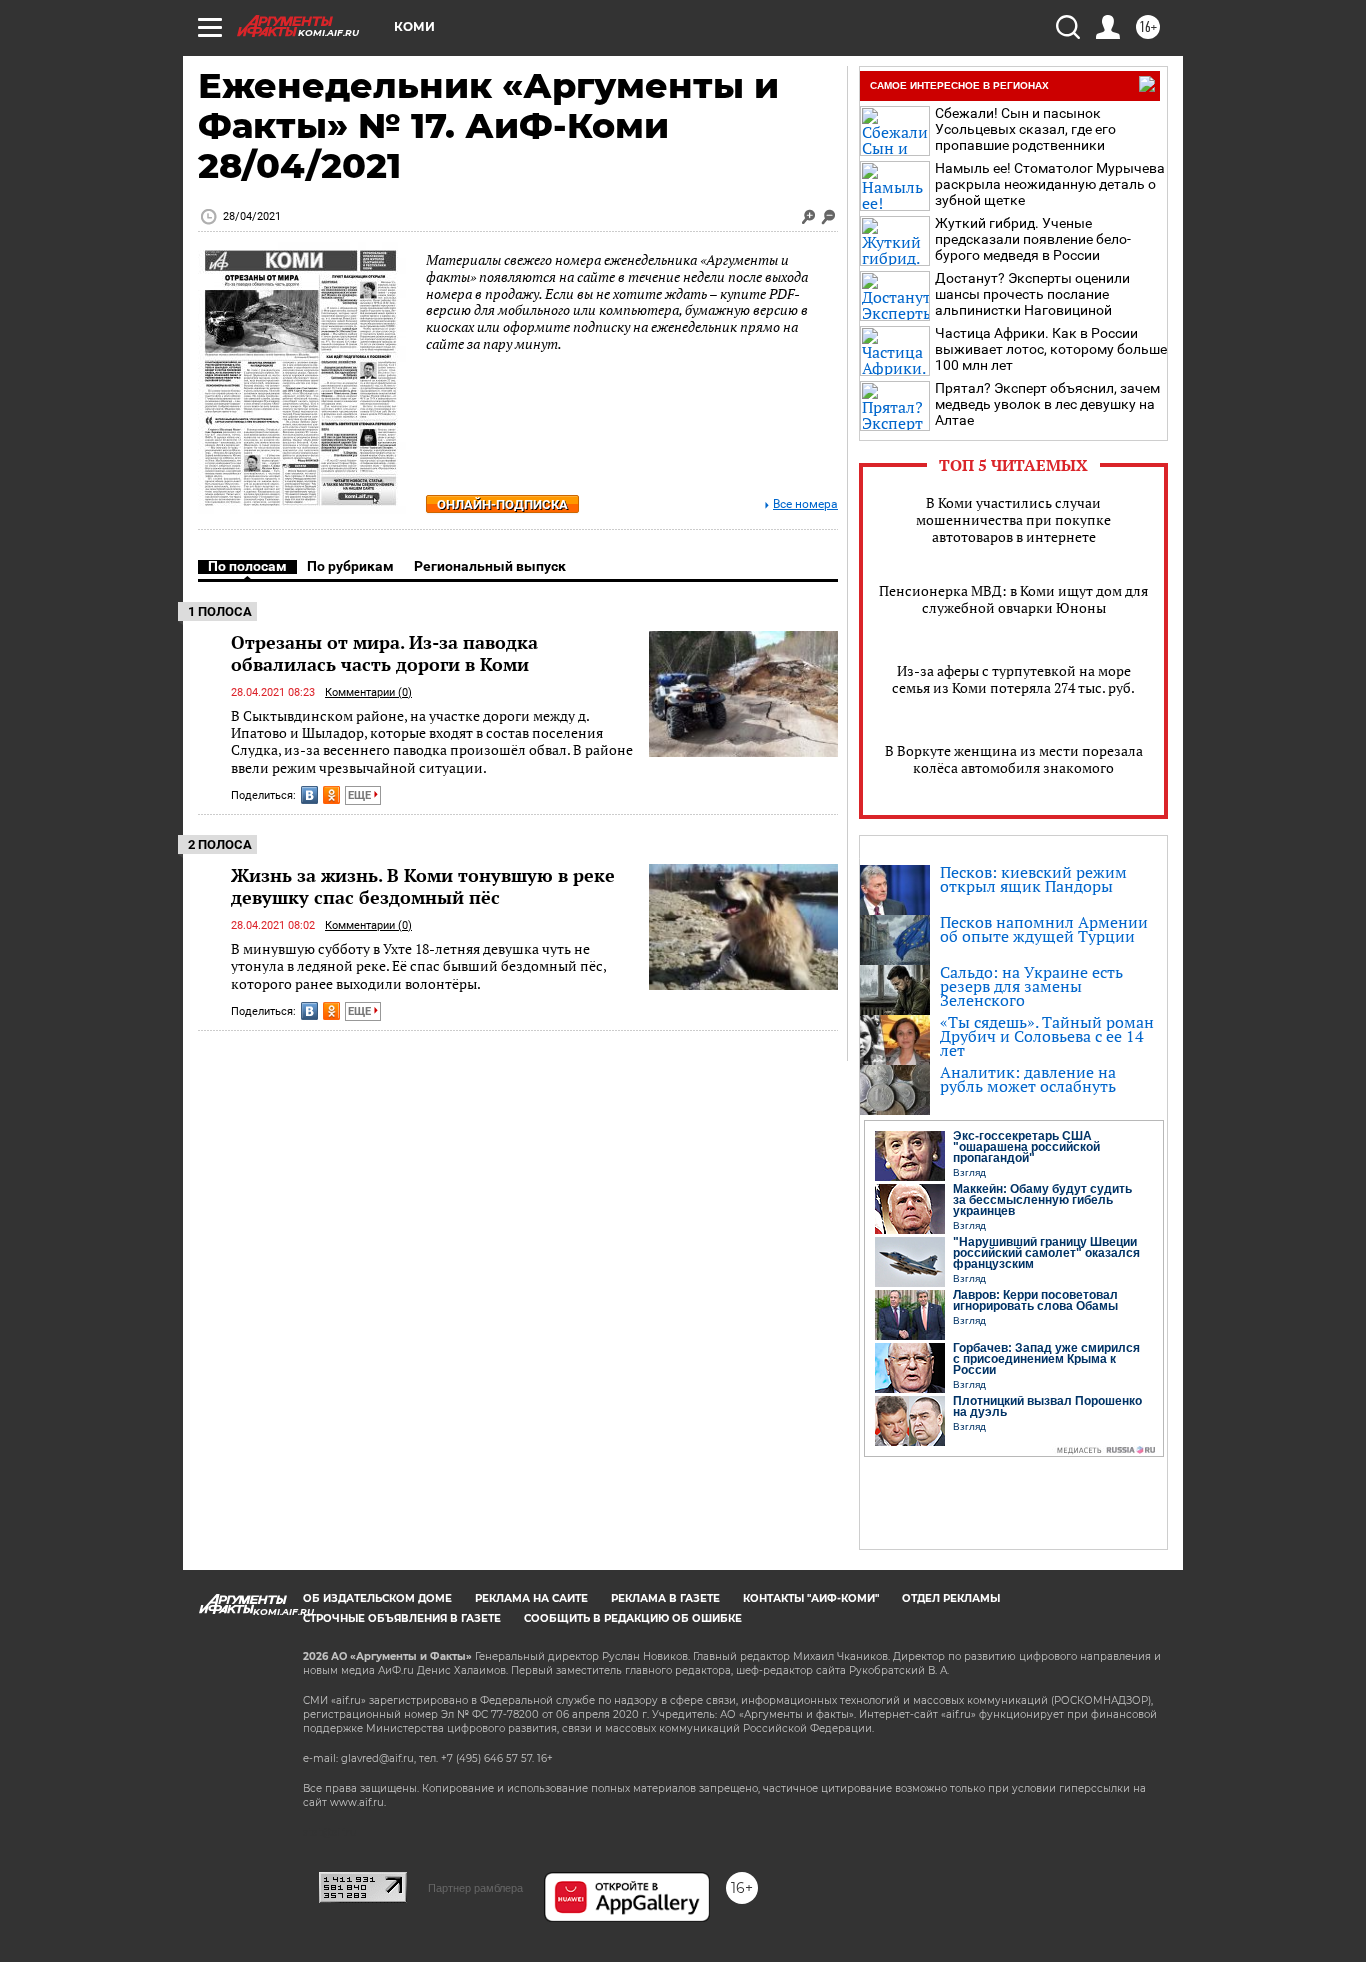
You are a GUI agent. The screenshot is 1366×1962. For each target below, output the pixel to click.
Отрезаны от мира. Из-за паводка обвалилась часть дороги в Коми (384, 653)
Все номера (805, 504)
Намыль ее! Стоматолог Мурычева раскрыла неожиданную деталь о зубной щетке (1050, 184)
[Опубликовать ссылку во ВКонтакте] (309, 795)
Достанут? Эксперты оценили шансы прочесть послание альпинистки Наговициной (1032, 294)
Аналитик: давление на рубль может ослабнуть (1028, 1079)
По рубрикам (350, 566)
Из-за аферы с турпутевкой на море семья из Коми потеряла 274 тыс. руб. (1013, 679)
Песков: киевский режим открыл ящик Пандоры (1033, 879)
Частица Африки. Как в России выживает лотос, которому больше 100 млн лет (1051, 349)
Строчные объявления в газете (402, 1618)
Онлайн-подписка (502, 504)
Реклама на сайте (531, 1598)
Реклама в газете (665, 1598)
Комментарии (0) (368, 692)
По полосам (247, 566)
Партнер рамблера (475, 1888)
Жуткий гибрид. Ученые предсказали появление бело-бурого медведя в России (1033, 239)
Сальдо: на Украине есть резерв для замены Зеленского (1031, 986)
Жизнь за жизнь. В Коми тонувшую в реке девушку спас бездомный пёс (423, 886)
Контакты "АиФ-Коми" (811, 1598)
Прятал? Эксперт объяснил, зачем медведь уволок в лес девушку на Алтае (1047, 404)
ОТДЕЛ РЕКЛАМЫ (951, 1598)
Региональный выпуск (490, 566)
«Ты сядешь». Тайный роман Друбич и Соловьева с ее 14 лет (1047, 1036)
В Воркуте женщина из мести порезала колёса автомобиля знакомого (1014, 759)
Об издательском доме (377, 1598)
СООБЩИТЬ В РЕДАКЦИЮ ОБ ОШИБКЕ (633, 1618)
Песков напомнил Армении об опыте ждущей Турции (1044, 929)
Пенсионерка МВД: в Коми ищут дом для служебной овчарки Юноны (1013, 599)
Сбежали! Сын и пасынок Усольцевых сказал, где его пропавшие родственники (1025, 129)
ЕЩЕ (361, 795)
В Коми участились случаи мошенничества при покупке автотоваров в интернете (1013, 519)
